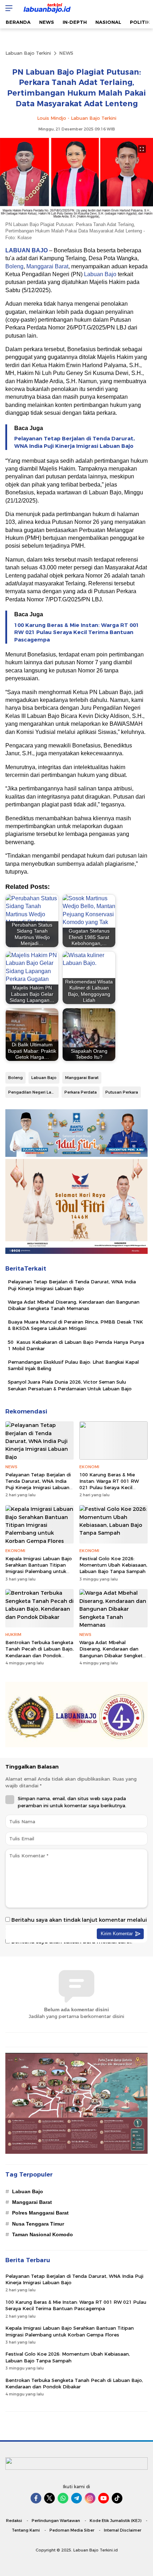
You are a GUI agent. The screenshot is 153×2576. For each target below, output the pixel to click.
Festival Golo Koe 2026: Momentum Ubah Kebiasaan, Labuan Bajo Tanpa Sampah (113, 1565)
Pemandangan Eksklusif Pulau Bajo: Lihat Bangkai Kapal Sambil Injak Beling (73, 1365)
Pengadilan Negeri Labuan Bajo (33, 1092)
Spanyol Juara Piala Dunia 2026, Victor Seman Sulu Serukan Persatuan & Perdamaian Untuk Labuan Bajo (70, 1385)
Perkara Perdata (81, 1092)
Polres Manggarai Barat (40, 2213)
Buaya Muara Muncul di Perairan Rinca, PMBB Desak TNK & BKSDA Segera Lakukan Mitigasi (75, 1325)
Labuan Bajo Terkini (28, 53)
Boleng (14, 266)
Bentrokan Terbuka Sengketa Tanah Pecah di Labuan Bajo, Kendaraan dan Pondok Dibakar (39, 1652)
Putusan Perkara (122, 1092)
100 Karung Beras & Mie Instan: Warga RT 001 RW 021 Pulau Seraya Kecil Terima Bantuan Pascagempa (77, 633)
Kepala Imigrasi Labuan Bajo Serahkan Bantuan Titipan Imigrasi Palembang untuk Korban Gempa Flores (39, 1568)
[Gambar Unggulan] (76, 218)
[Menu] (7, 8)
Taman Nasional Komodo (43, 2234)
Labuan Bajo (100, 274)
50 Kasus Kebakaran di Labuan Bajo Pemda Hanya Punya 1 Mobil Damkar (76, 1345)
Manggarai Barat (47, 266)
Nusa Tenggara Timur (38, 2224)
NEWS (66, 53)
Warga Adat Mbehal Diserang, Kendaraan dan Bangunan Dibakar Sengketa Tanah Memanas (74, 1305)
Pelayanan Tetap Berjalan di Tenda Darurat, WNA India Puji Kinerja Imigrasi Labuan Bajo (75, 442)
